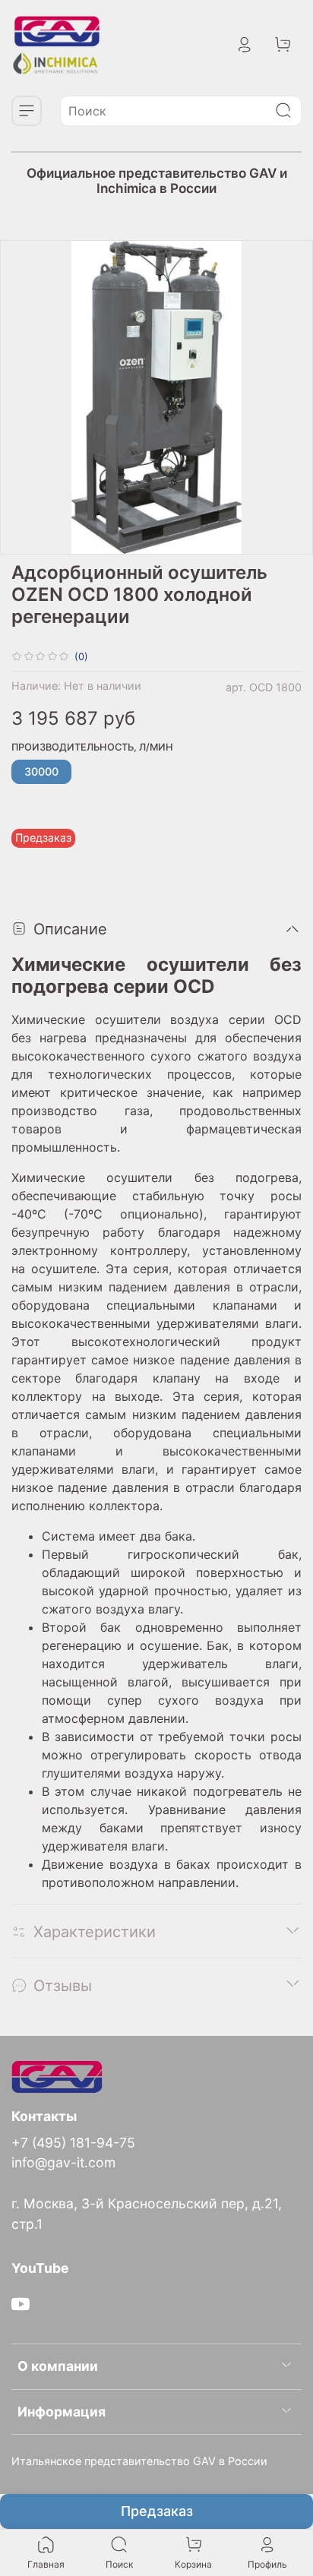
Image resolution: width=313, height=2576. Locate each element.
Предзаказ (157, 2511)
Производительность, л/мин (92, 747)
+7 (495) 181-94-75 (73, 2143)
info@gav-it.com (63, 2162)
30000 (41, 771)
